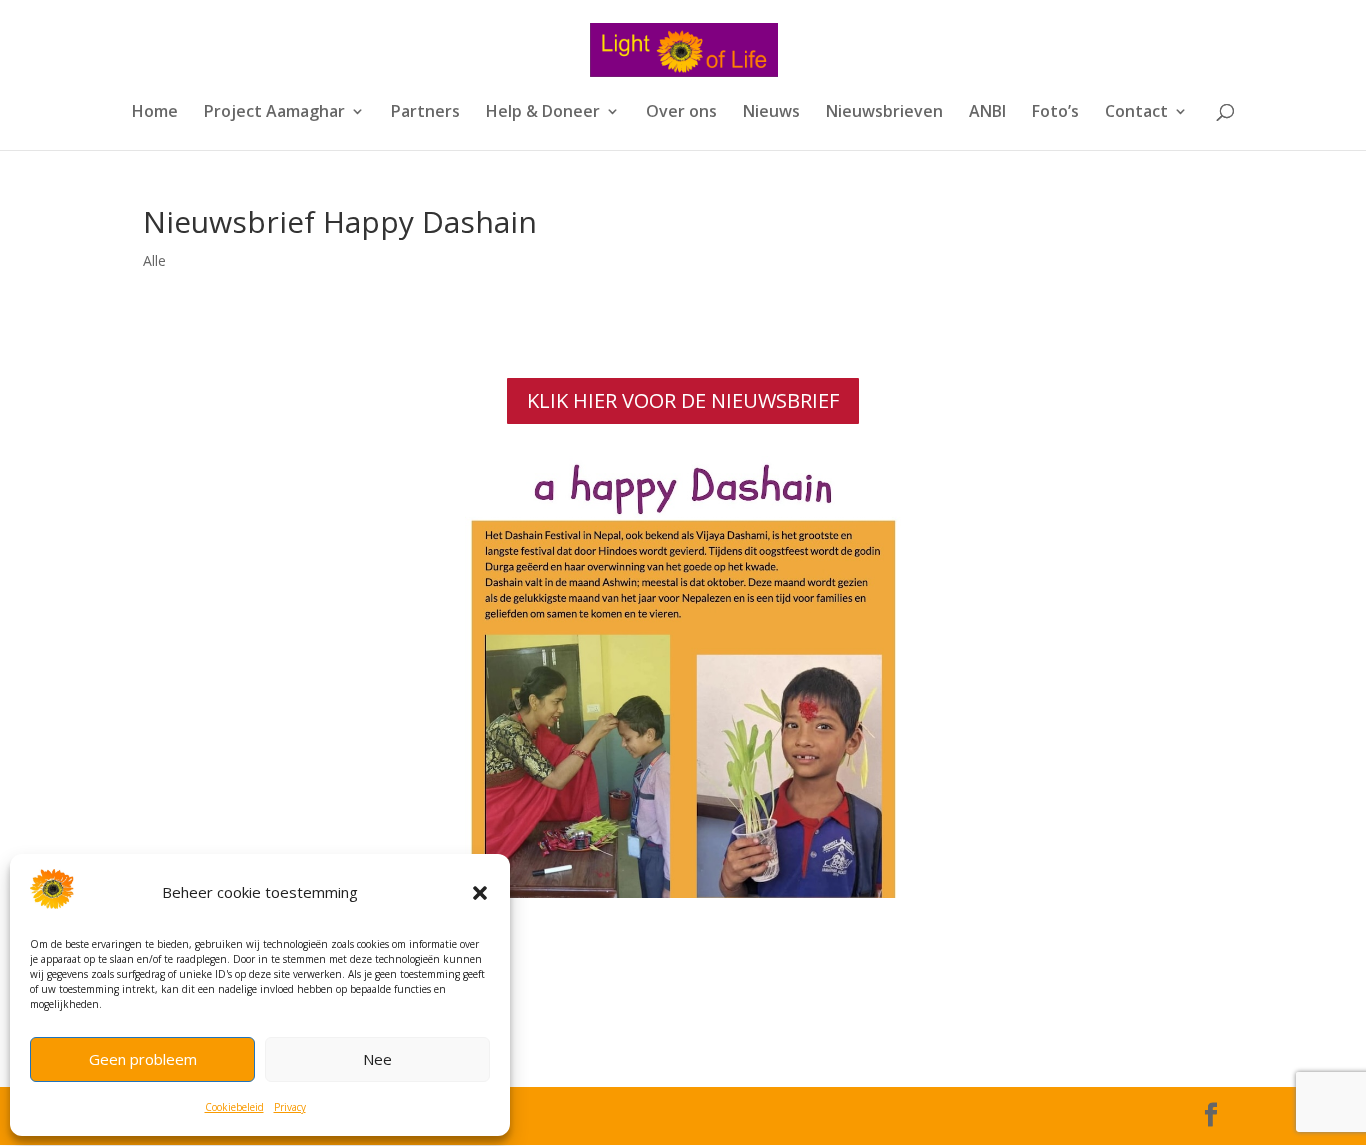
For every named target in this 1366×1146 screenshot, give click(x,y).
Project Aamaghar (274, 113)
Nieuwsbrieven (884, 113)
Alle (154, 260)
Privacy (290, 1107)
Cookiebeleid (234, 1107)
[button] (480, 893)
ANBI (987, 113)
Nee (377, 1059)
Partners (425, 113)
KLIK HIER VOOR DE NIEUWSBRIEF (683, 400)
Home (155, 113)
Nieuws (771, 113)
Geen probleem (143, 1059)
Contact (1136, 113)
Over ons (681, 113)
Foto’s (1055, 113)
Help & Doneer (543, 113)
